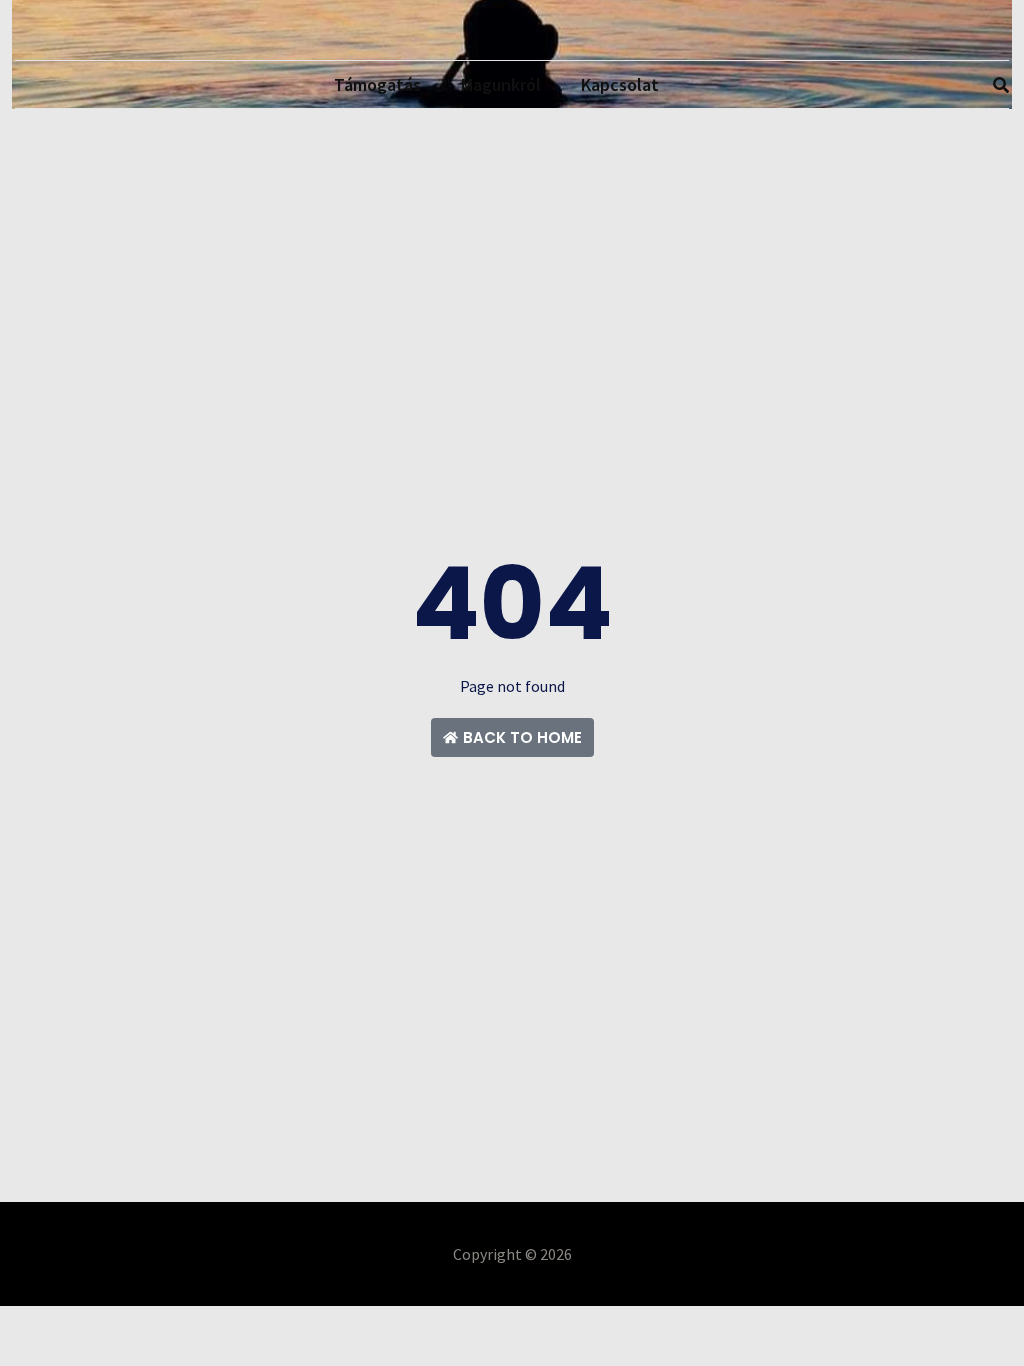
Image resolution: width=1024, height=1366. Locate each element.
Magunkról (501, 84)
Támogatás (377, 84)
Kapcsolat (620, 84)
